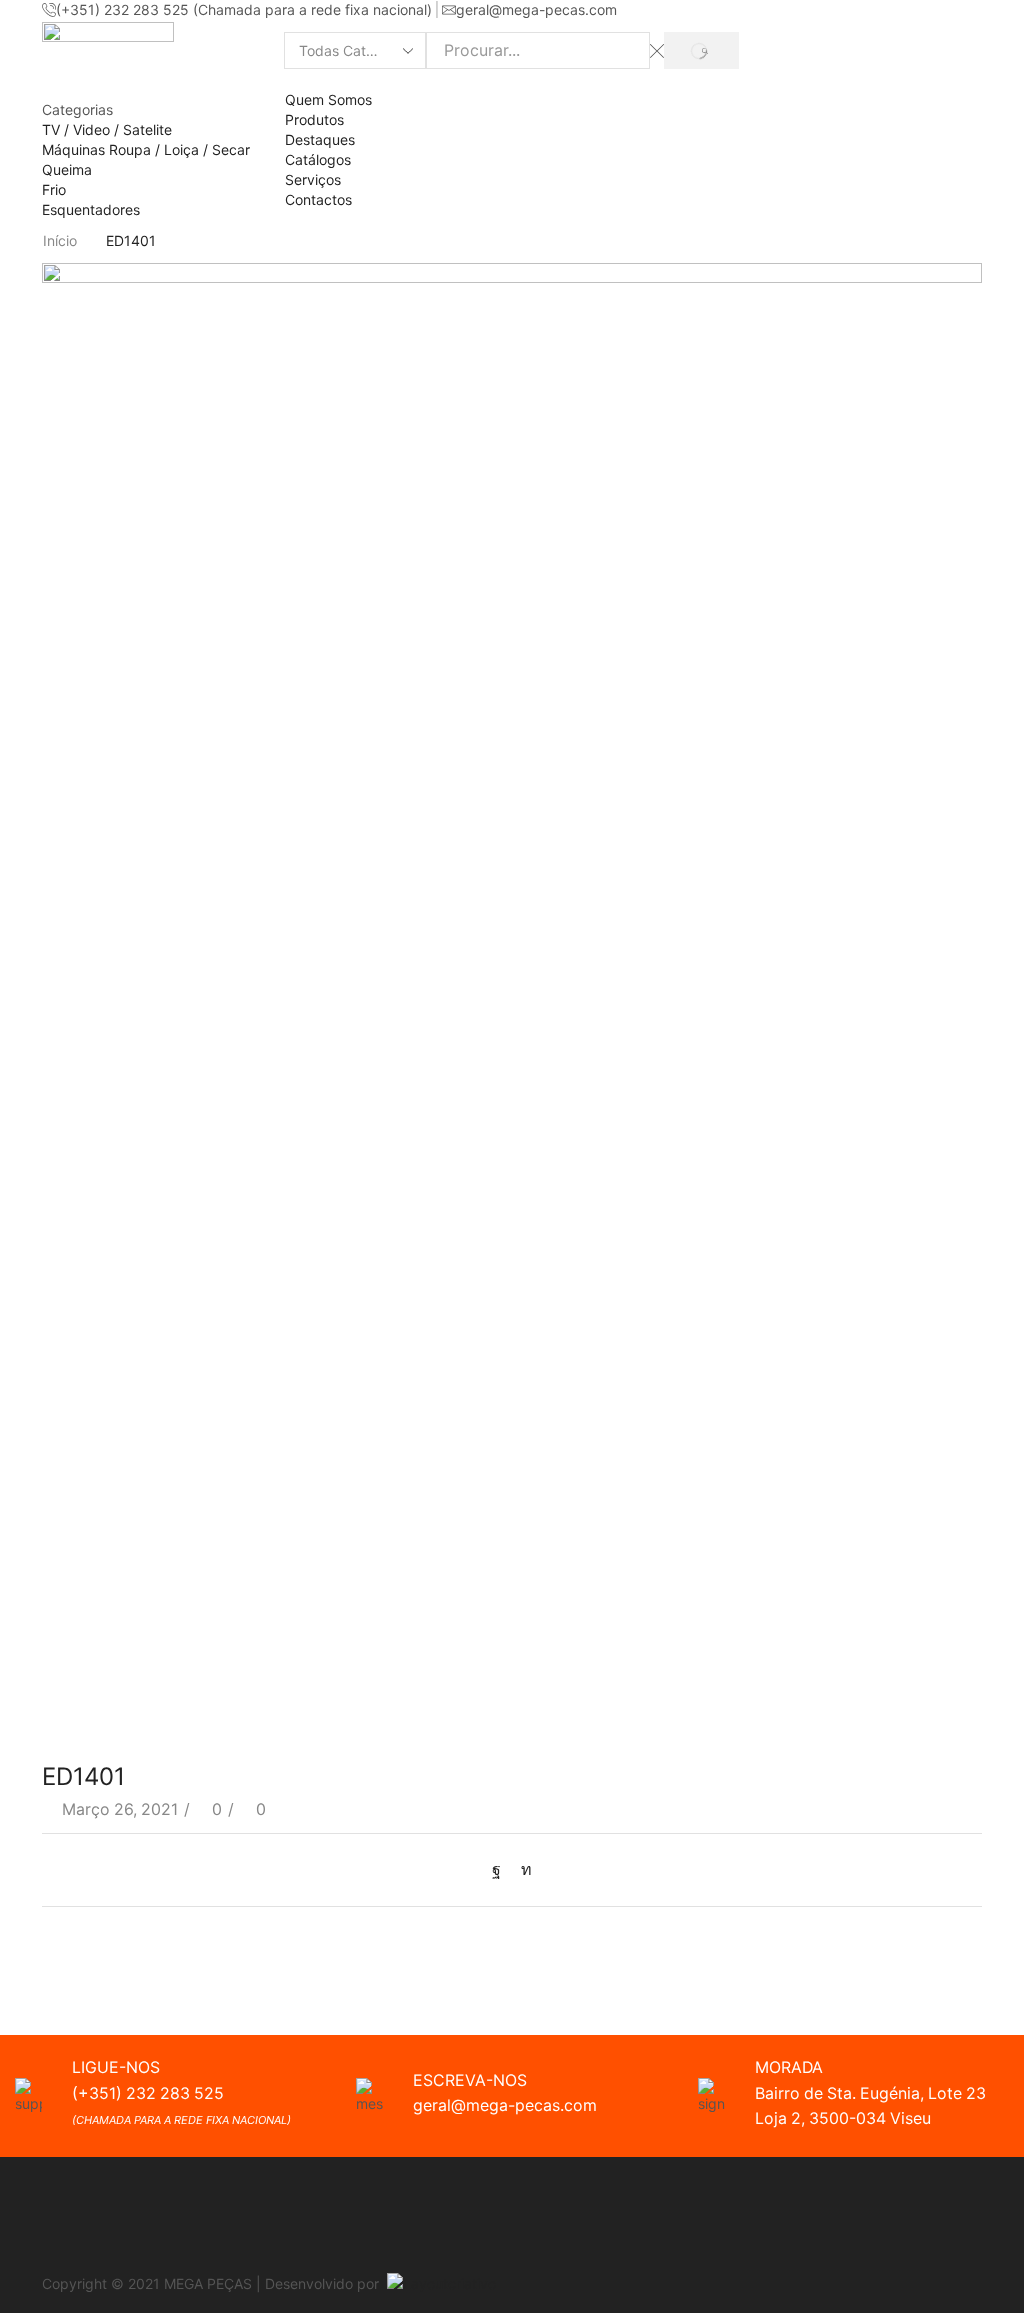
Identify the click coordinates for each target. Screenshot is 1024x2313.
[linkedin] (521, 1869)
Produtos (314, 119)
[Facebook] (501, 1869)
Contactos (318, 199)
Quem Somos (328, 99)
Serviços (313, 179)
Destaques (320, 139)
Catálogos (318, 159)
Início (60, 240)
